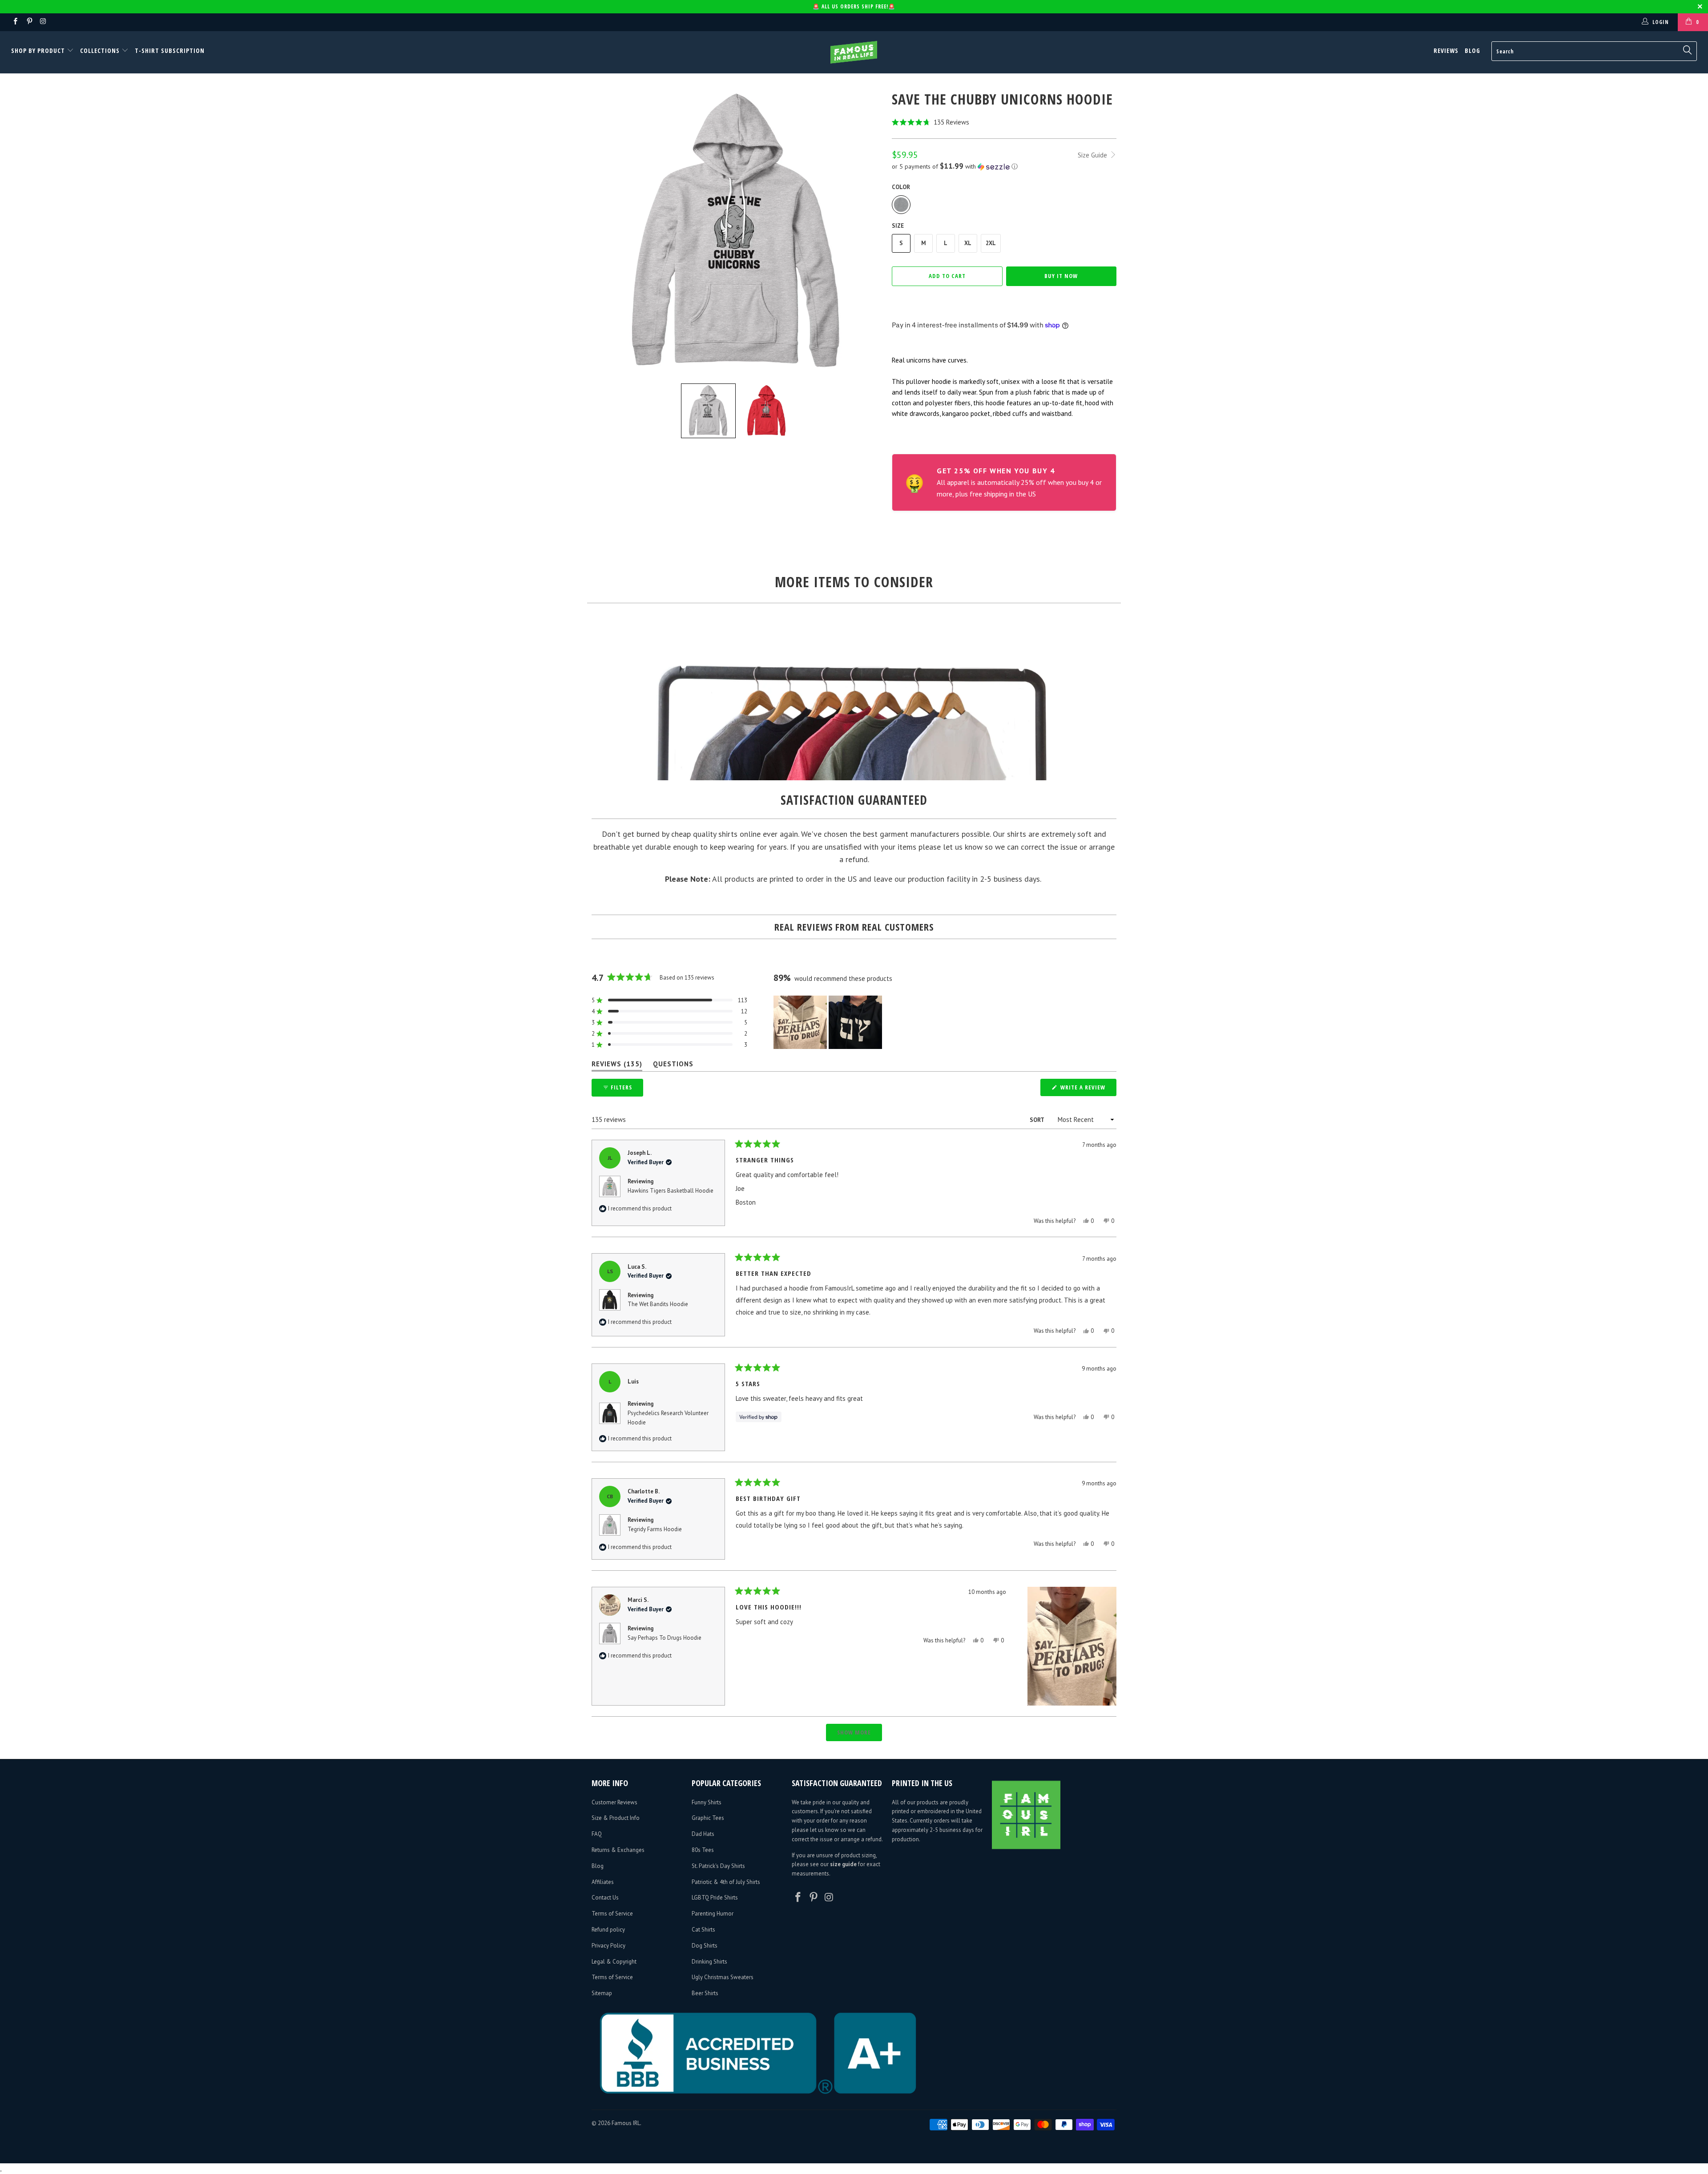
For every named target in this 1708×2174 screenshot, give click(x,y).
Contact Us (605, 1898)
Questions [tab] (673, 1066)
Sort (1037, 1120)
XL (968, 243)
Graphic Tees (708, 1818)
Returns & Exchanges (618, 1850)
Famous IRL (626, 2123)
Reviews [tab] (617, 1066)
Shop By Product (39, 50)
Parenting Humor (713, 1914)
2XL (991, 243)
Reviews (1446, 50)
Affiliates (603, 1882)
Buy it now (1061, 276)
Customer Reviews (614, 1802)
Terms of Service (612, 1914)
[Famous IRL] (854, 52)
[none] (708, 411)
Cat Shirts (703, 1930)
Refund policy (608, 1930)
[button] (1004, 122)
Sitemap (602, 1993)
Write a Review (1088, 1089)
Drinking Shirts (709, 1962)
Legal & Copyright (614, 1962)
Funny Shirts (707, 1802)
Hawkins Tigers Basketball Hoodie (671, 1191)
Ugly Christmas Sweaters (723, 1977)
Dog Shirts (705, 1946)
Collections (100, 50)
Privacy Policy (608, 1946)
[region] (829, 1022)
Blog (1472, 50)
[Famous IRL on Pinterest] (29, 22)
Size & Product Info (616, 1818)
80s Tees (703, 1850)
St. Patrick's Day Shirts (718, 1866)
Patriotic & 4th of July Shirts (726, 1882)
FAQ (597, 1834)
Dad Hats (703, 1834)
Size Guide (1093, 155)
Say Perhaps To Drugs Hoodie (665, 1638)
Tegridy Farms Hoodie (655, 1529)
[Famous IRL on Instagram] (43, 22)
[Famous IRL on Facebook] (15, 22)
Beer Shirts (705, 1993)
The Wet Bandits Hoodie (658, 1304)
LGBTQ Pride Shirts (715, 1898)
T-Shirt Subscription (170, 50)
